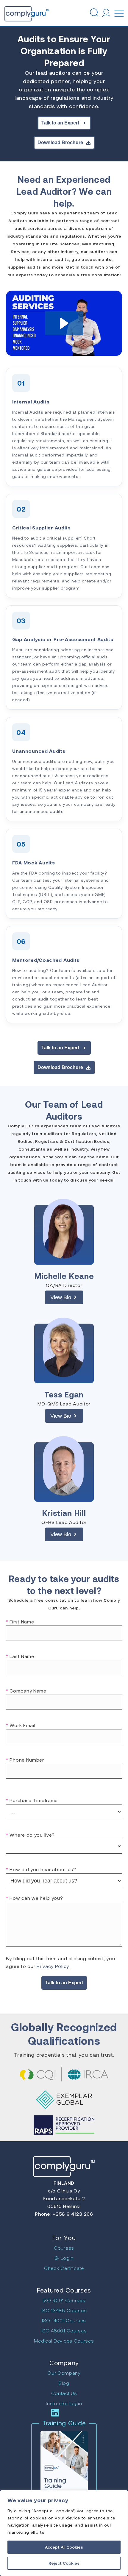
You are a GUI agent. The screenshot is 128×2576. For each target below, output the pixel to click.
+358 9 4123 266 (72, 2214)
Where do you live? (30, 1835)
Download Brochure (60, 142)
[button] (64, 323)
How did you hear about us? (41, 1869)
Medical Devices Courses (64, 2341)
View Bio (61, 1297)
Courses (64, 2248)
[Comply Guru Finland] (16, 13)
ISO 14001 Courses (64, 2320)
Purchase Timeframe (32, 1800)
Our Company (64, 2373)
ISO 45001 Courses (64, 2330)
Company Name (26, 1691)
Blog (64, 2383)
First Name (20, 1622)
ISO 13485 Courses (64, 2310)
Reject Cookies (64, 2563)
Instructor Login (64, 2403)
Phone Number (25, 1760)
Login (67, 2258)
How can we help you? (34, 1898)
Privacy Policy (53, 1966)
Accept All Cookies (64, 2547)
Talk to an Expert (60, 123)
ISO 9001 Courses (64, 2300)
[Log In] (106, 13)
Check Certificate (64, 2268)
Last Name (20, 1656)
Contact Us (64, 2393)
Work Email (21, 1725)
